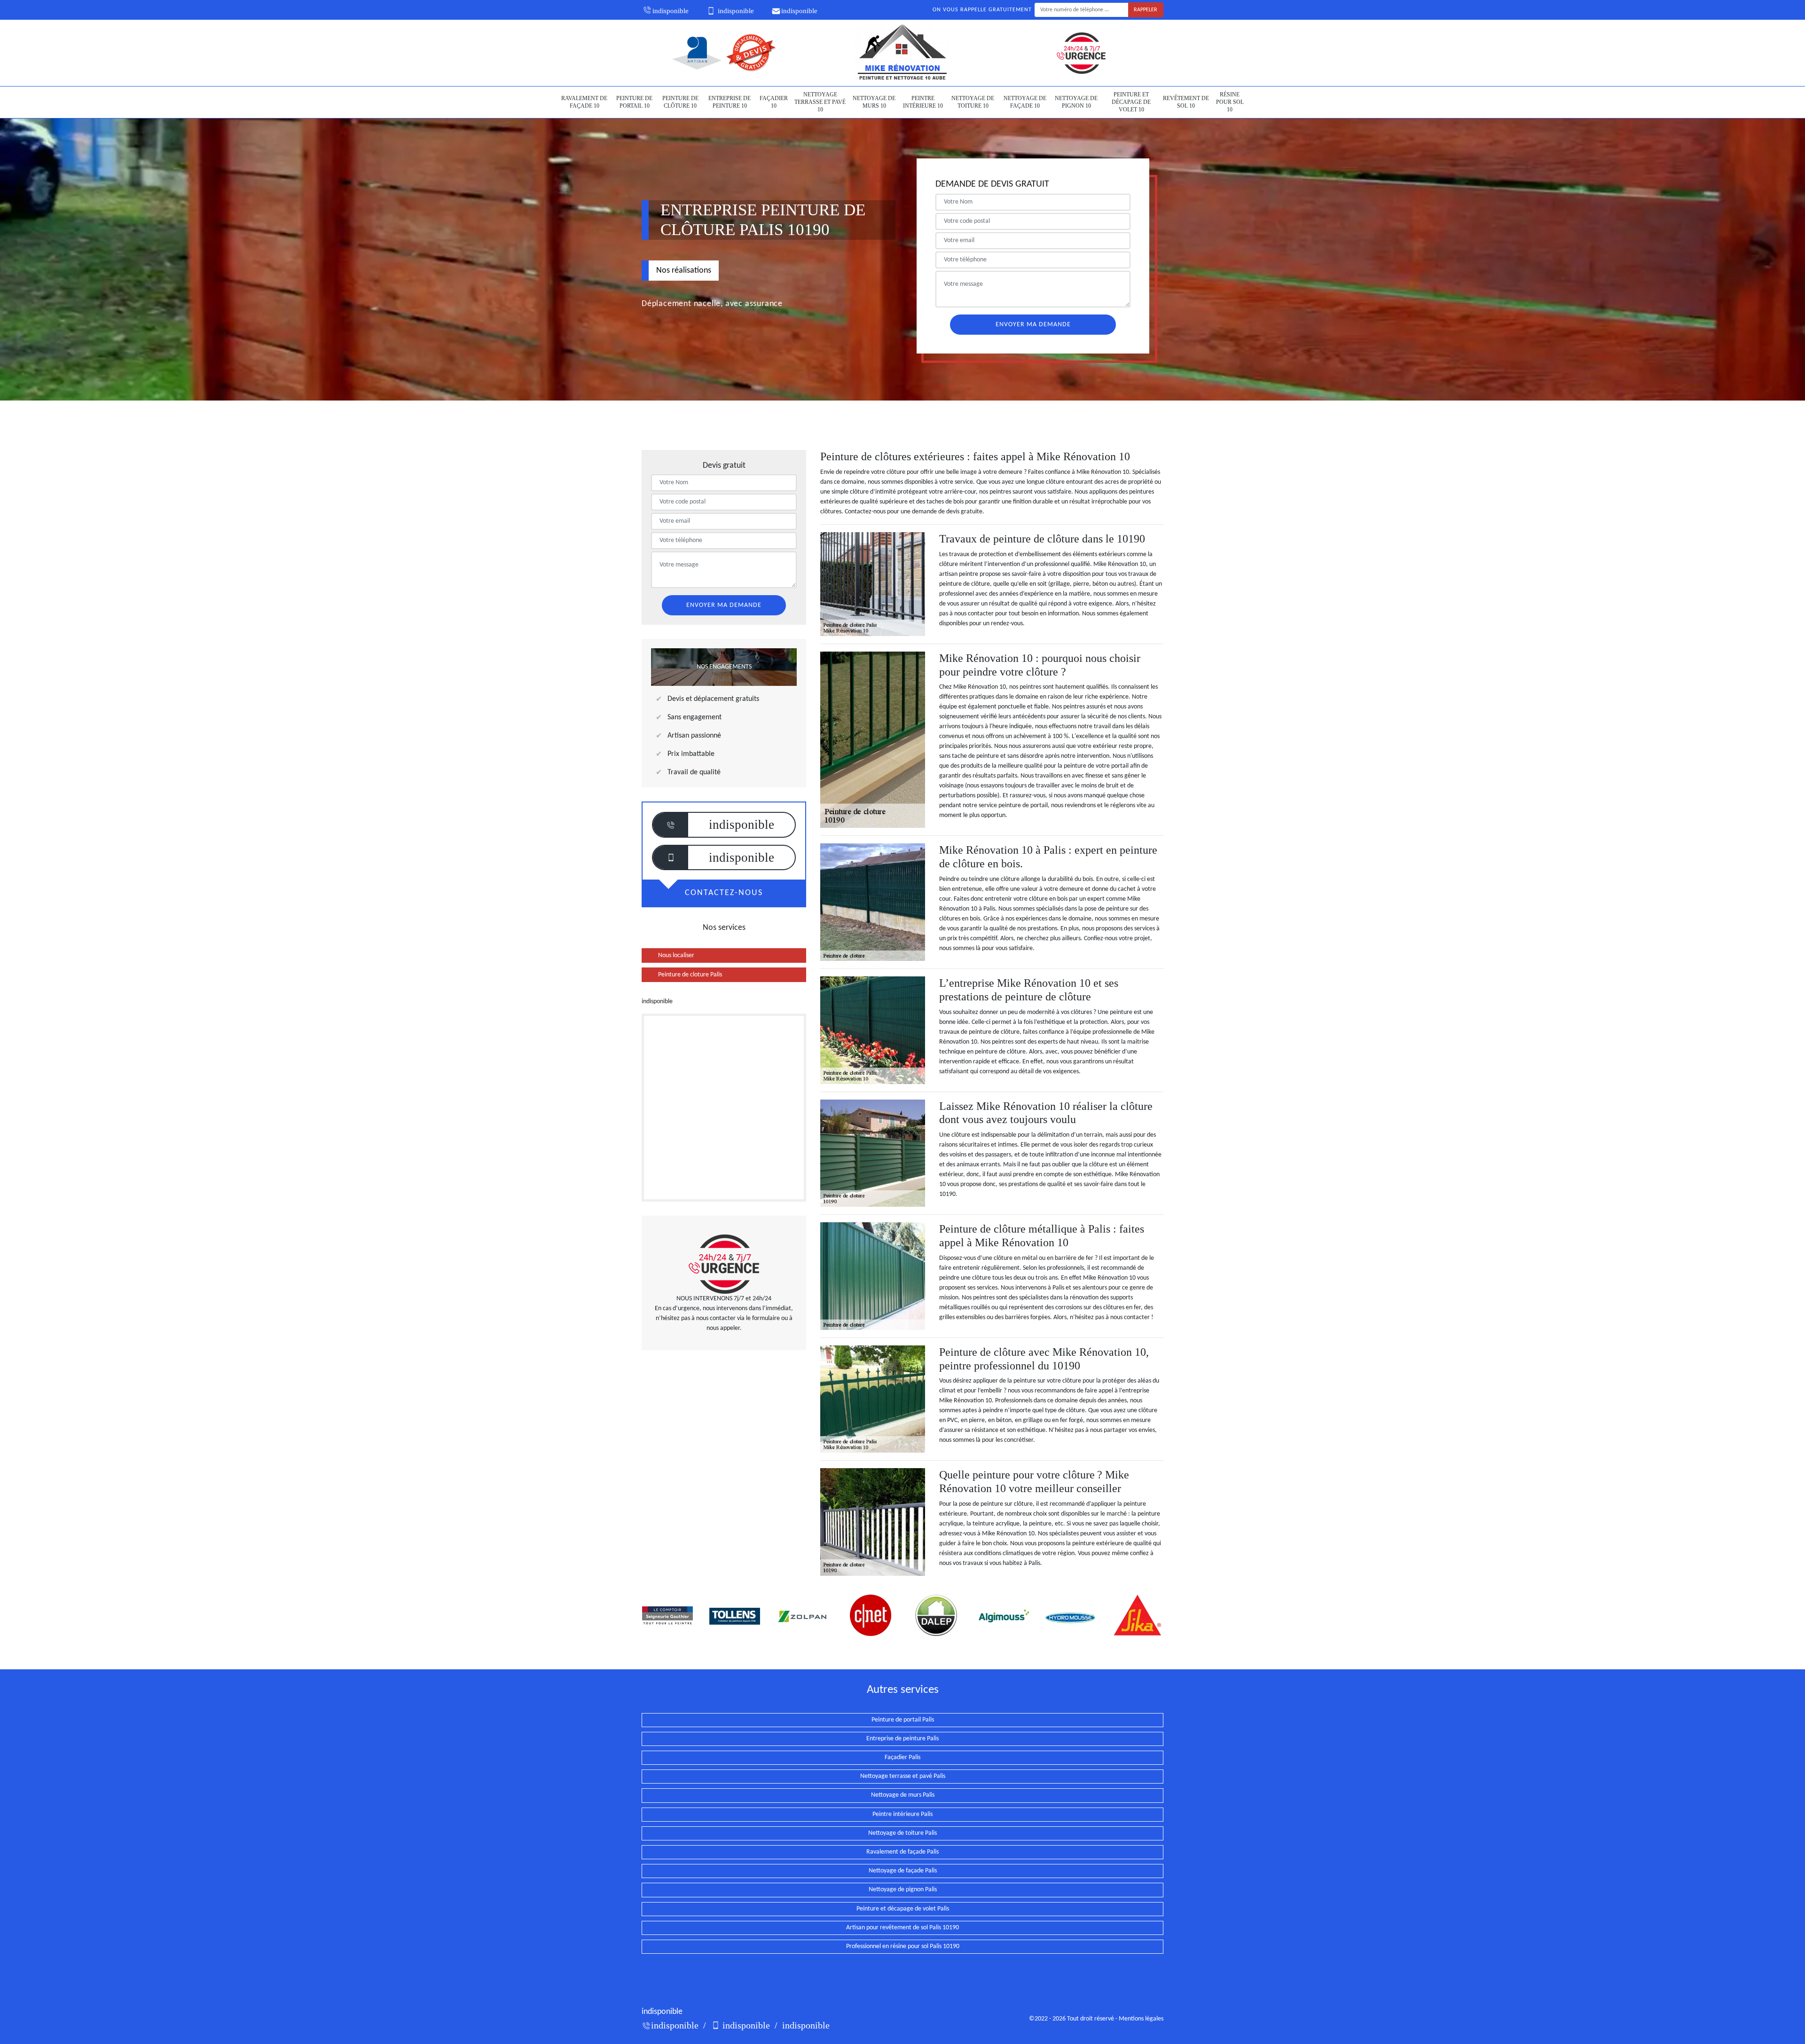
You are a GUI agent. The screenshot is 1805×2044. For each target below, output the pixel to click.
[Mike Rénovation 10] (902, 53)
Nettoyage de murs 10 (874, 102)
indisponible (671, 11)
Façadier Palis (902, 1757)
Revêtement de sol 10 (1186, 102)
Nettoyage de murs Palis (903, 1795)
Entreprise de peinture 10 (730, 102)
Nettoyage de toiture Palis (902, 1833)
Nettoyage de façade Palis (903, 1871)
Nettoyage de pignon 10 (1076, 102)
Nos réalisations (684, 271)
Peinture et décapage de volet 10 (1131, 102)
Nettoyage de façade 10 (1025, 102)
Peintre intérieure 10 (923, 102)
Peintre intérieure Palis (902, 1814)
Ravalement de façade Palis (902, 1852)
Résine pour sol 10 (1230, 102)
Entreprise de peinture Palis (902, 1739)
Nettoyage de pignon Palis (903, 1890)
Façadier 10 (774, 102)
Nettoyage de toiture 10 (973, 102)
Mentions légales (1141, 2019)
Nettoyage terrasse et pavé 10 (820, 102)
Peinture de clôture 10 (680, 102)
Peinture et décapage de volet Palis (903, 1909)
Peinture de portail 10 (634, 102)
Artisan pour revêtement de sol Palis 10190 (902, 1928)
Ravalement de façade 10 (584, 102)
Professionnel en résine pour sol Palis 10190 (903, 1946)
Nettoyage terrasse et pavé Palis (903, 1776)
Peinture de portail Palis (903, 1720)
